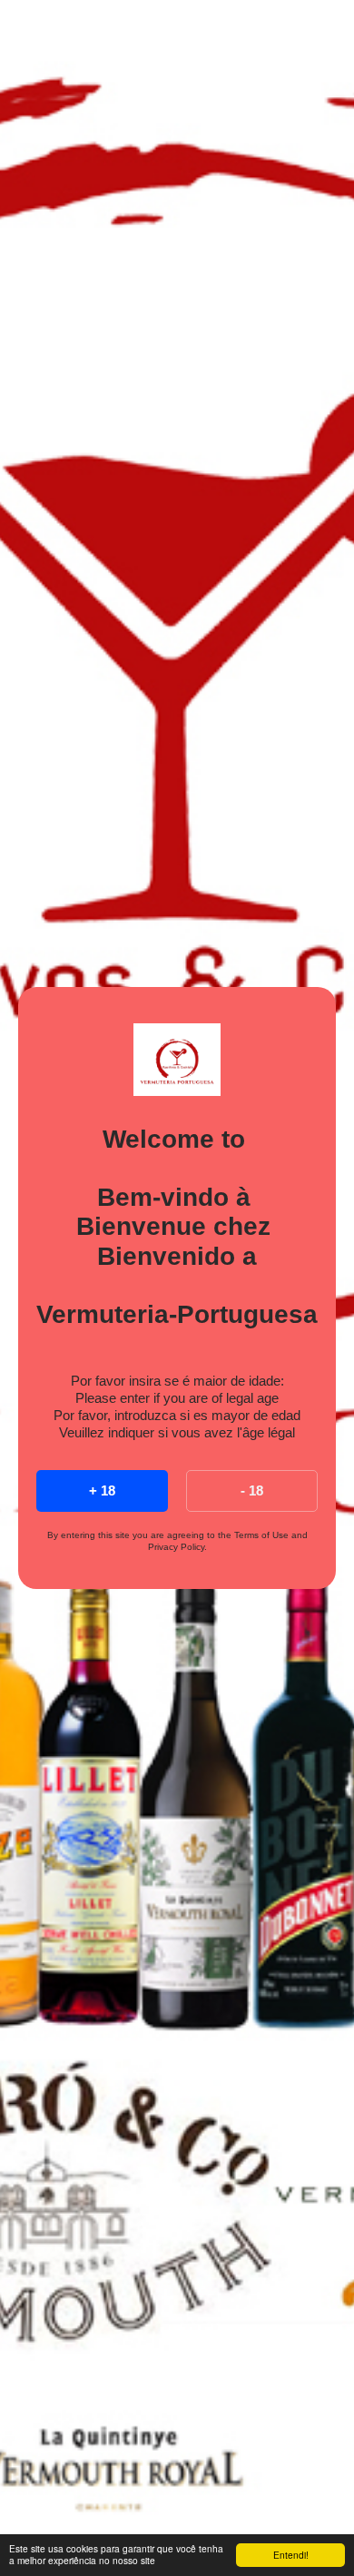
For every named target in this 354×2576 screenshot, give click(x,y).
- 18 (252, 1490)
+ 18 (102, 1490)
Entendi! (291, 2555)
